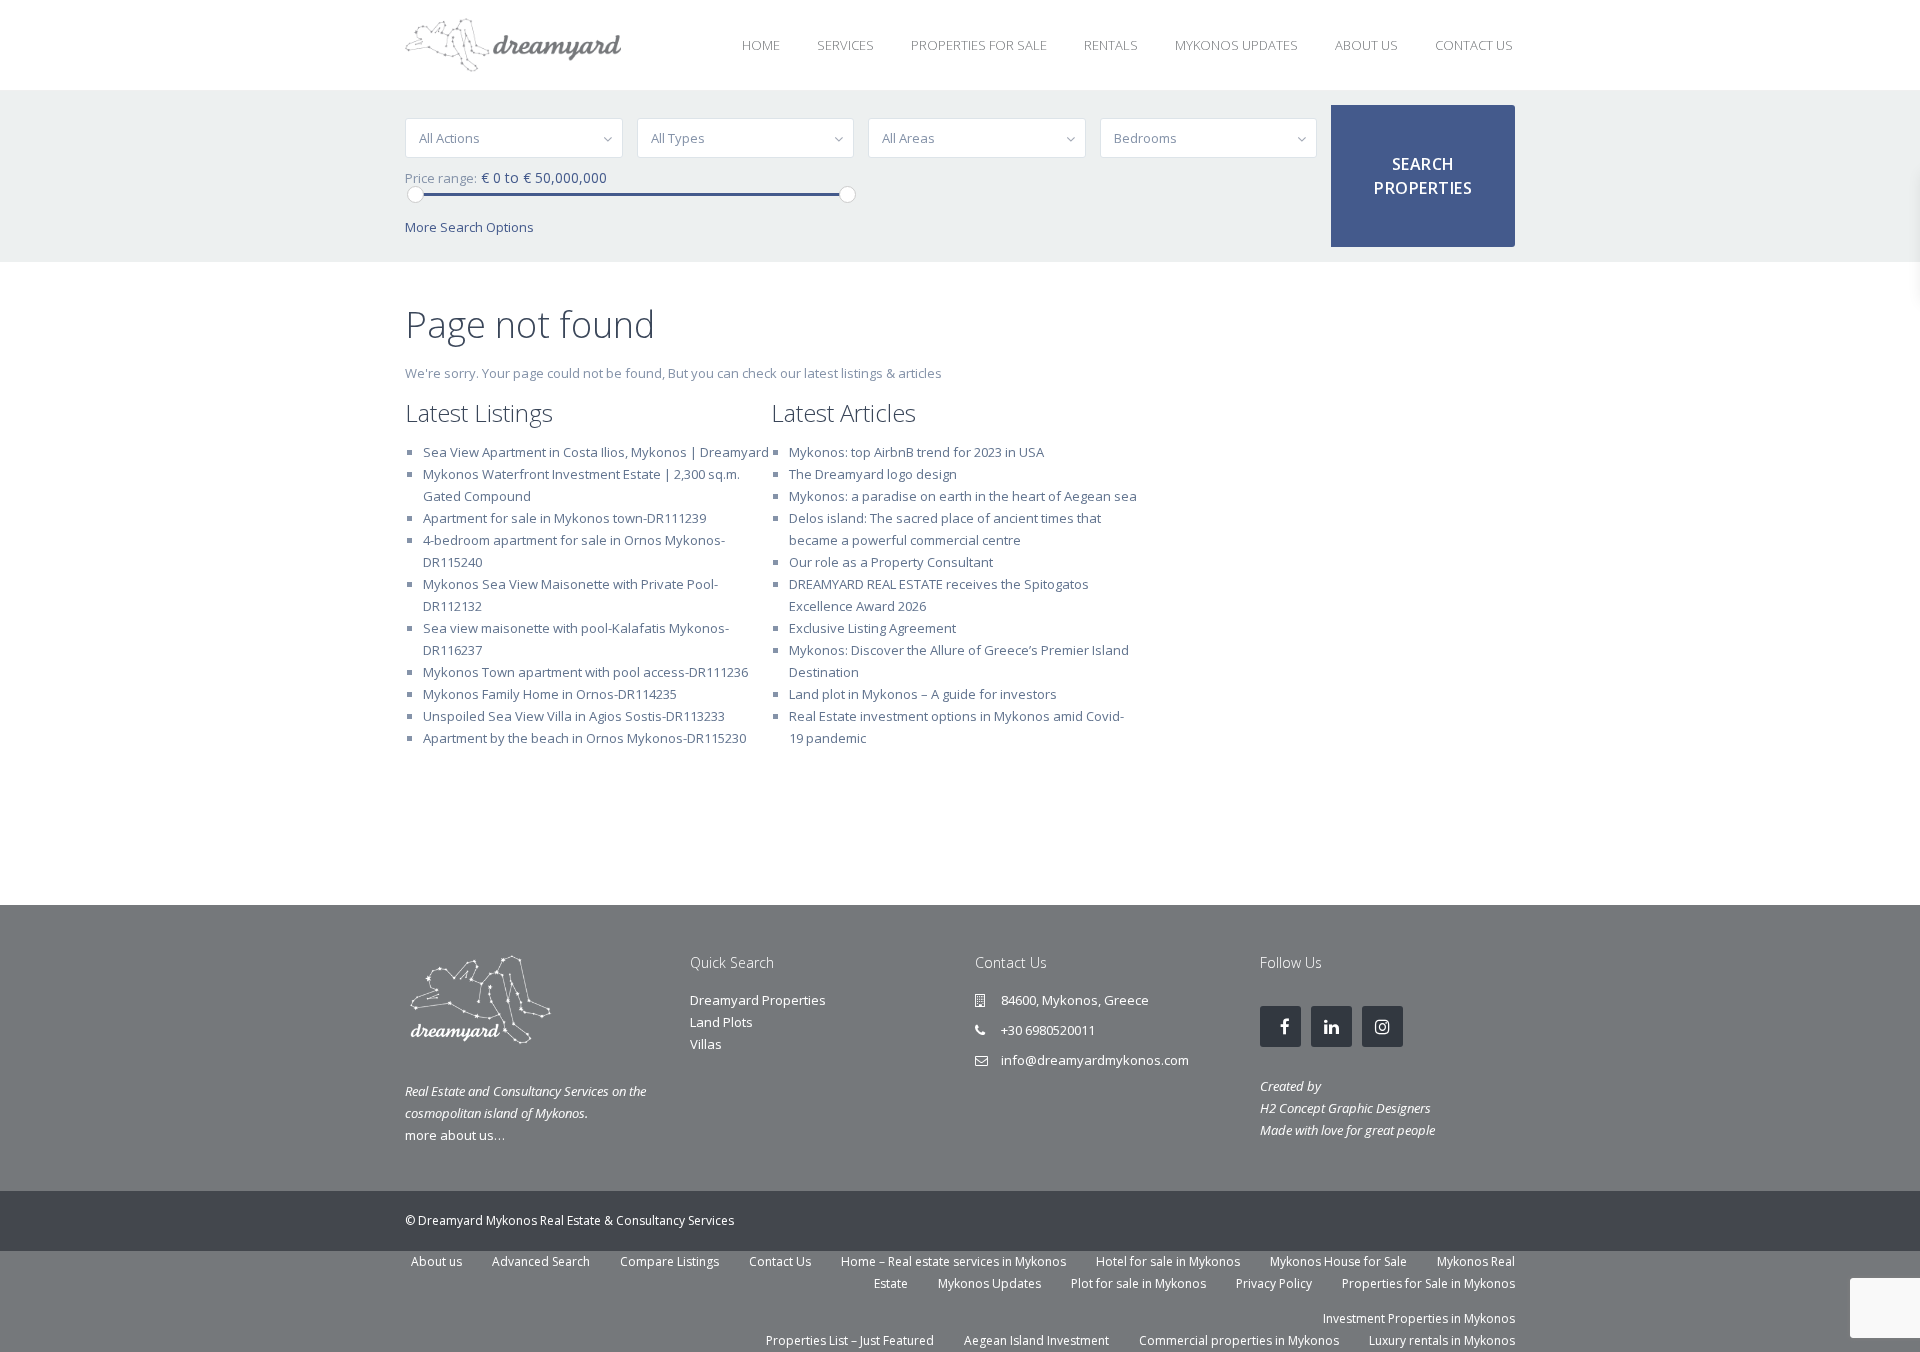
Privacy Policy (1274, 1283)
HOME (761, 45)
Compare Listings (669, 1261)
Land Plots (721, 1022)
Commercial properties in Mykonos (1239, 1340)
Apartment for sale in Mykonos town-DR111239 (564, 518)
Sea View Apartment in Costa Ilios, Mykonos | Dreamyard (596, 452)
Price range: (441, 178)
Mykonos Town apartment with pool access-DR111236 (585, 672)
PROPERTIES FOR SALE (979, 45)
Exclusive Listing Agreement (872, 628)
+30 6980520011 (1048, 1030)
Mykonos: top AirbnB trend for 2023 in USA (916, 452)
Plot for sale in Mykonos (1138, 1283)
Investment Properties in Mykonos (1419, 1318)
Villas (706, 1044)
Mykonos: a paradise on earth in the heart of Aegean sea (963, 496)
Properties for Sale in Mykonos (1428, 1283)
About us (436, 1261)
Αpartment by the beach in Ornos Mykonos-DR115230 (584, 738)
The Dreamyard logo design (873, 474)
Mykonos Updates (989, 1283)
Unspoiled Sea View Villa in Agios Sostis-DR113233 (574, 716)
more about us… (455, 1135)
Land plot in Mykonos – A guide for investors (923, 694)
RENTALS (1111, 45)
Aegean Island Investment (1036, 1340)
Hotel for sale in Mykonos (1168, 1261)
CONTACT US (1474, 45)
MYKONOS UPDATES (1236, 45)
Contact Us (780, 1261)
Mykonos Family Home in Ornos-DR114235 (550, 694)
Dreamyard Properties (758, 1000)
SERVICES (845, 45)
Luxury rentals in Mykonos (1442, 1340)
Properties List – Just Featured (850, 1340)
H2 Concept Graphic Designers (1345, 1108)
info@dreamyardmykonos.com (1095, 1060)
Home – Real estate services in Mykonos (953, 1261)
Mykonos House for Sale (1338, 1261)
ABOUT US (1366, 45)
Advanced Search (541, 1261)
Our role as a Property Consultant (891, 562)
